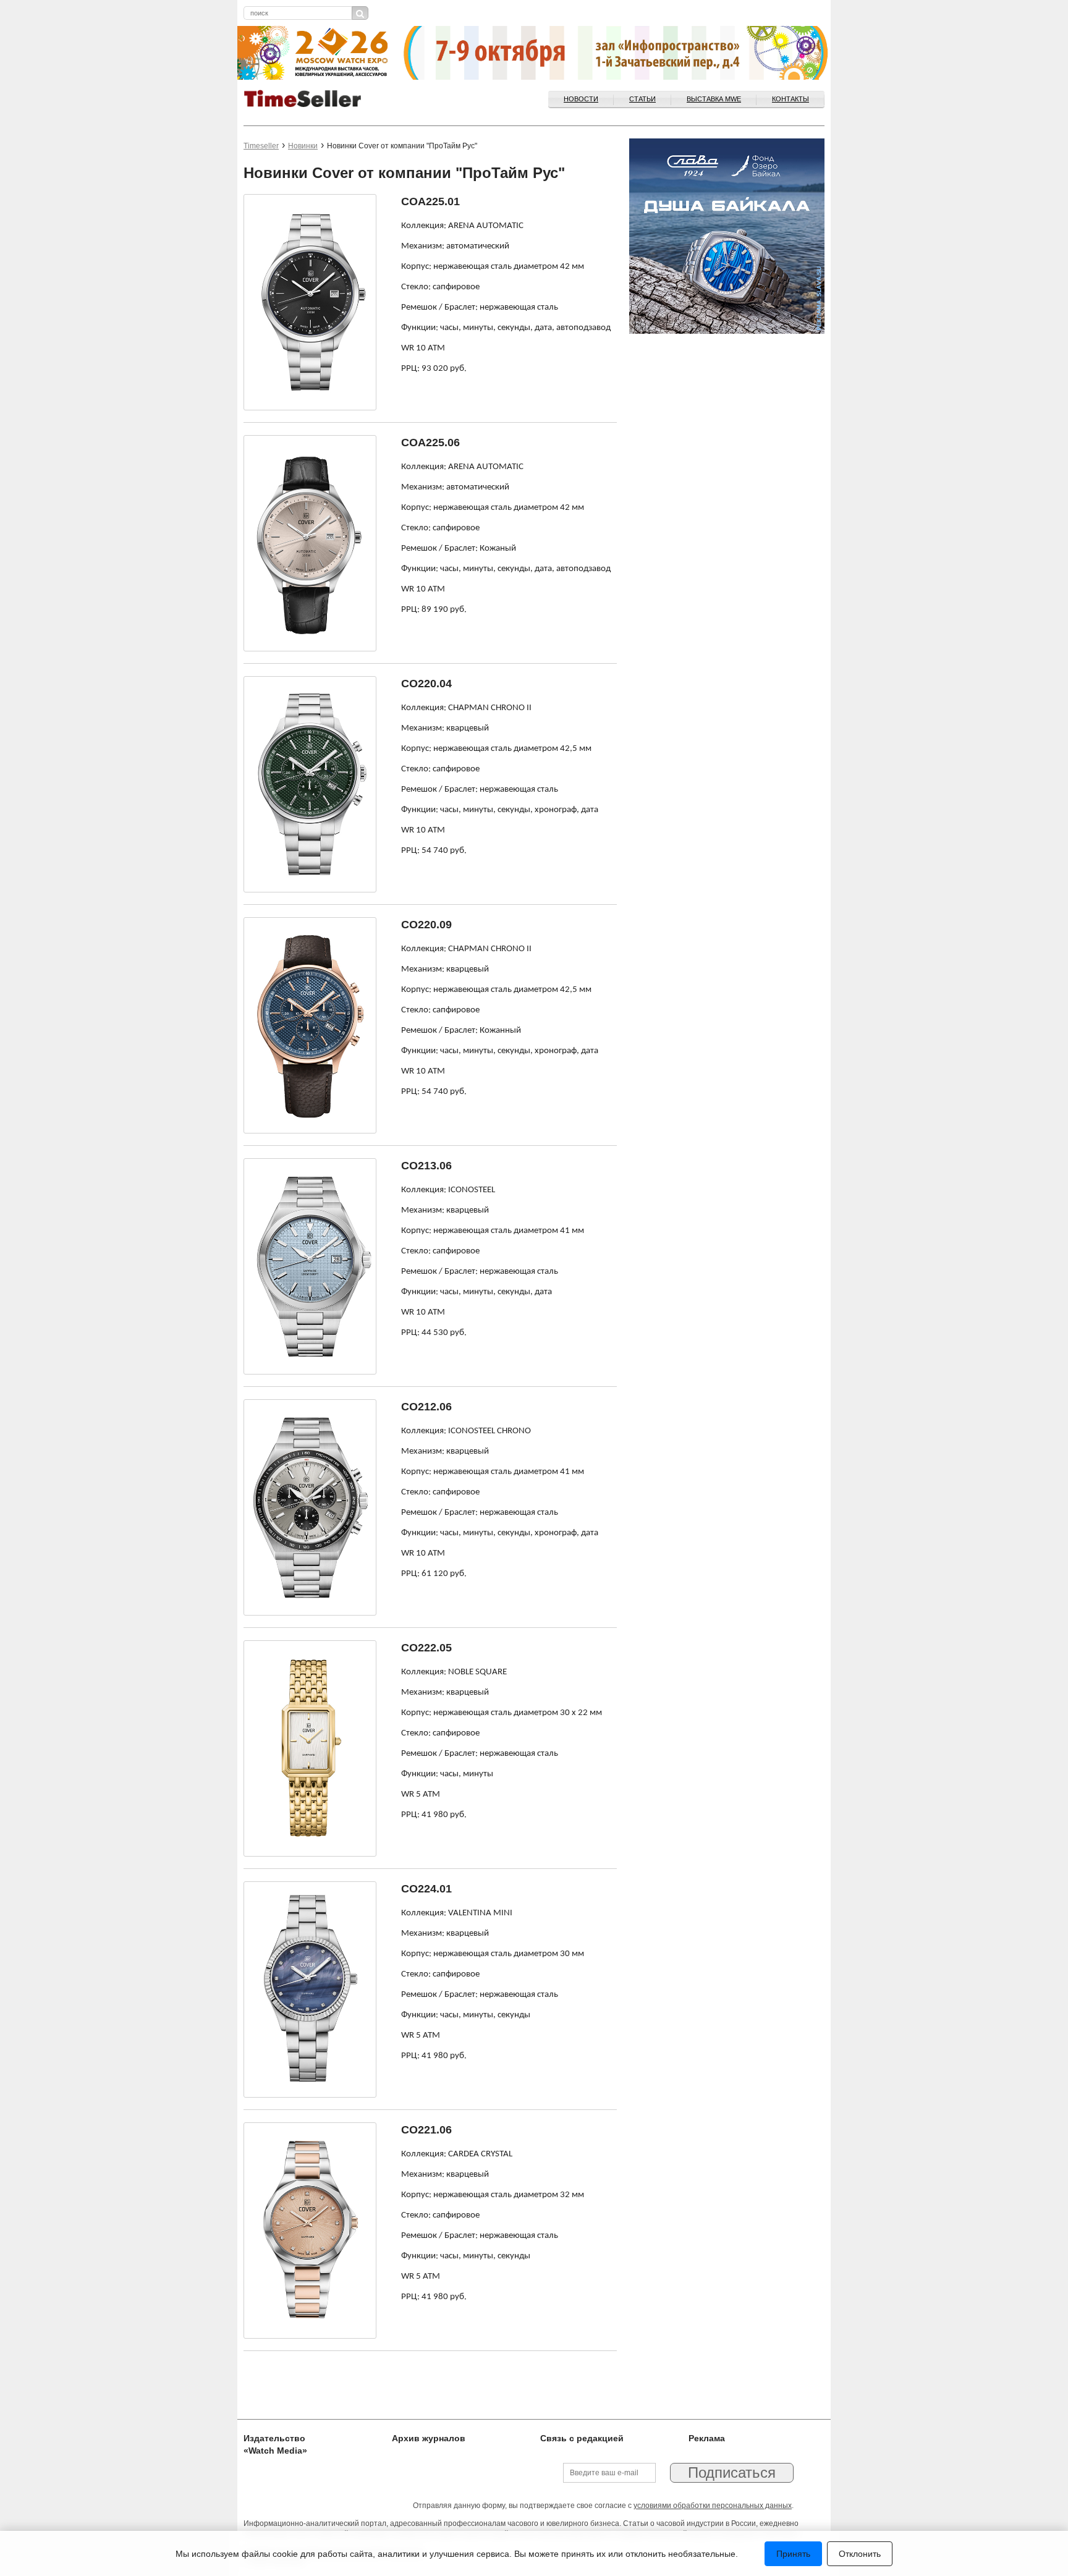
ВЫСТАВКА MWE (714, 99)
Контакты (790, 99)
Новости (581, 99)
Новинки (303, 146)
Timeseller (261, 146)
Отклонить (860, 2554)
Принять (793, 2554)
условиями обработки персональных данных (713, 2506)
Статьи (642, 99)
